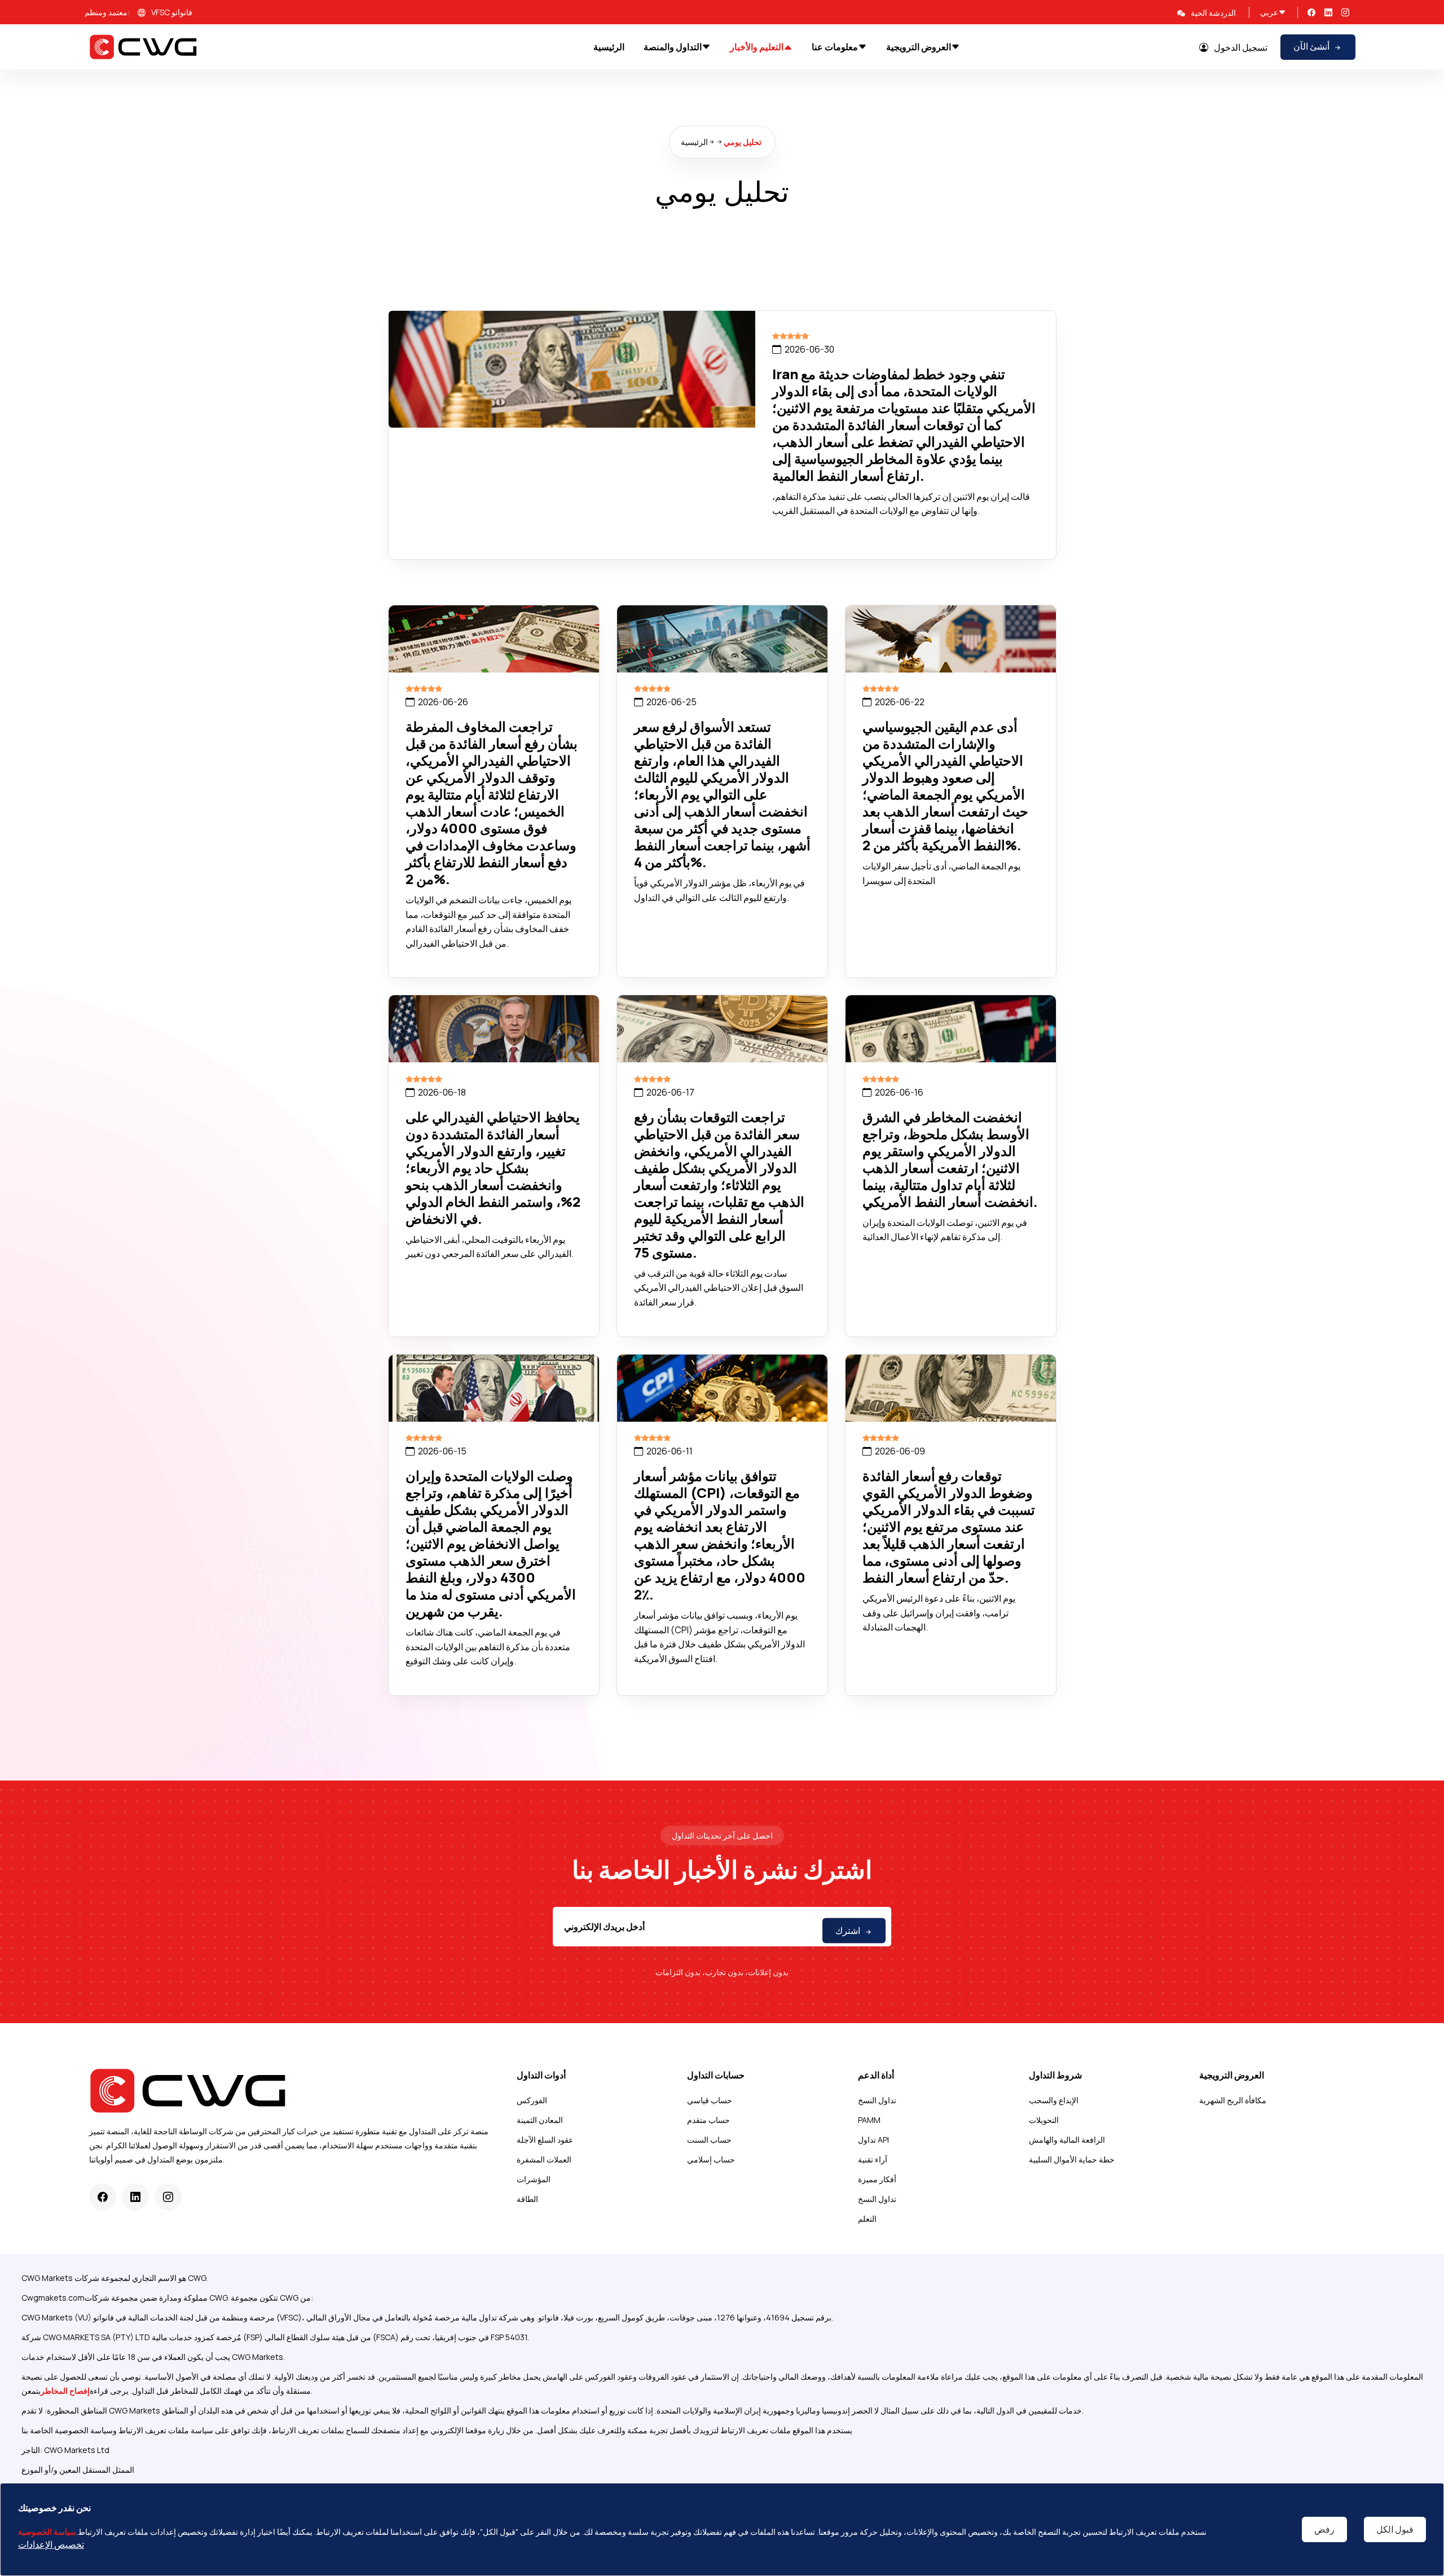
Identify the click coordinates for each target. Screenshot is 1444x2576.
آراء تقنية (873, 2159)
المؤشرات (534, 2179)
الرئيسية (694, 142)
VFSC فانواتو (172, 12)
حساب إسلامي (711, 2159)
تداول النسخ (877, 2100)
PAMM (869, 2120)
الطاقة (527, 2199)
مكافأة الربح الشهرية (1233, 2100)
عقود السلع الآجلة (545, 2140)
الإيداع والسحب (1054, 2100)
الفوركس (532, 2100)
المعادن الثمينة (540, 2120)
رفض (1324, 2529)
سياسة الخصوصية (47, 2532)
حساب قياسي (710, 2100)
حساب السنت (709, 2140)
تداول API (873, 2140)
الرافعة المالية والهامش (1067, 2140)
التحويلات (1044, 2120)
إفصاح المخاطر (65, 2391)
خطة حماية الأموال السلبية (1072, 2159)
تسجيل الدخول (1241, 47)
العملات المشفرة (544, 2159)
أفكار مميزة (877, 2179)
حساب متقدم (708, 2120)
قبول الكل (1395, 2529)
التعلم (867, 2219)
